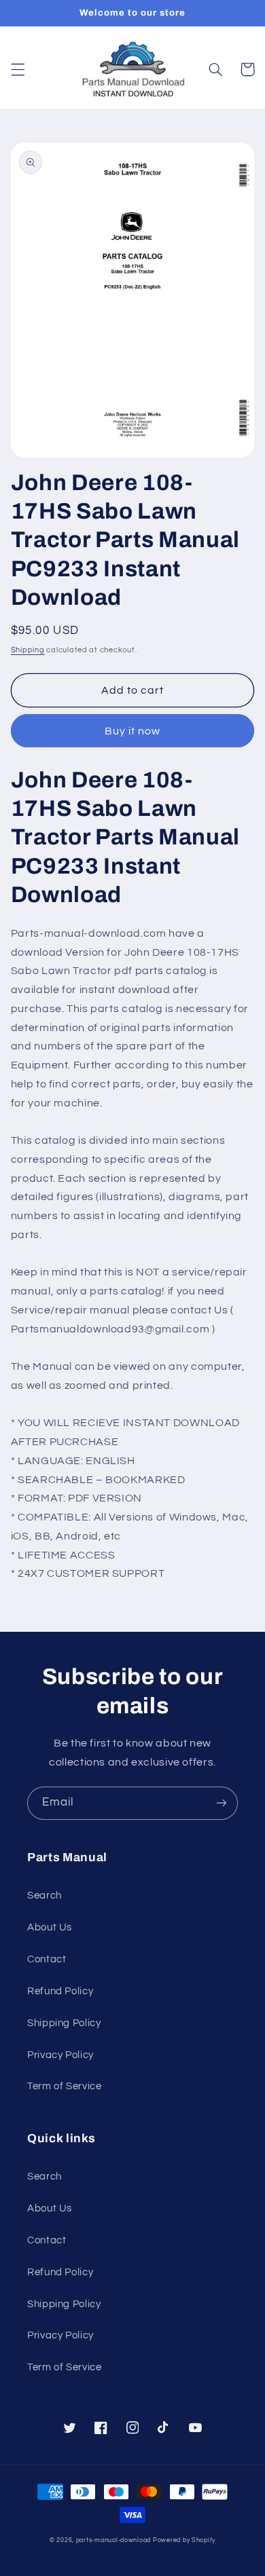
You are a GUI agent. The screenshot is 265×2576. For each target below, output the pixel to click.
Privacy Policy (60, 2055)
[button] (18, 69)
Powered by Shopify (184, 2540)
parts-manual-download (113, 2540)
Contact (47, 1959)
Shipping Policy (64, 2023)
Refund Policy (60, 1991)
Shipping (28, 650)
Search (45, 1896)
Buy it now (133, 731)
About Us (50, 1927)
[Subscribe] (222, 1803)
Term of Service (64, 2086)
